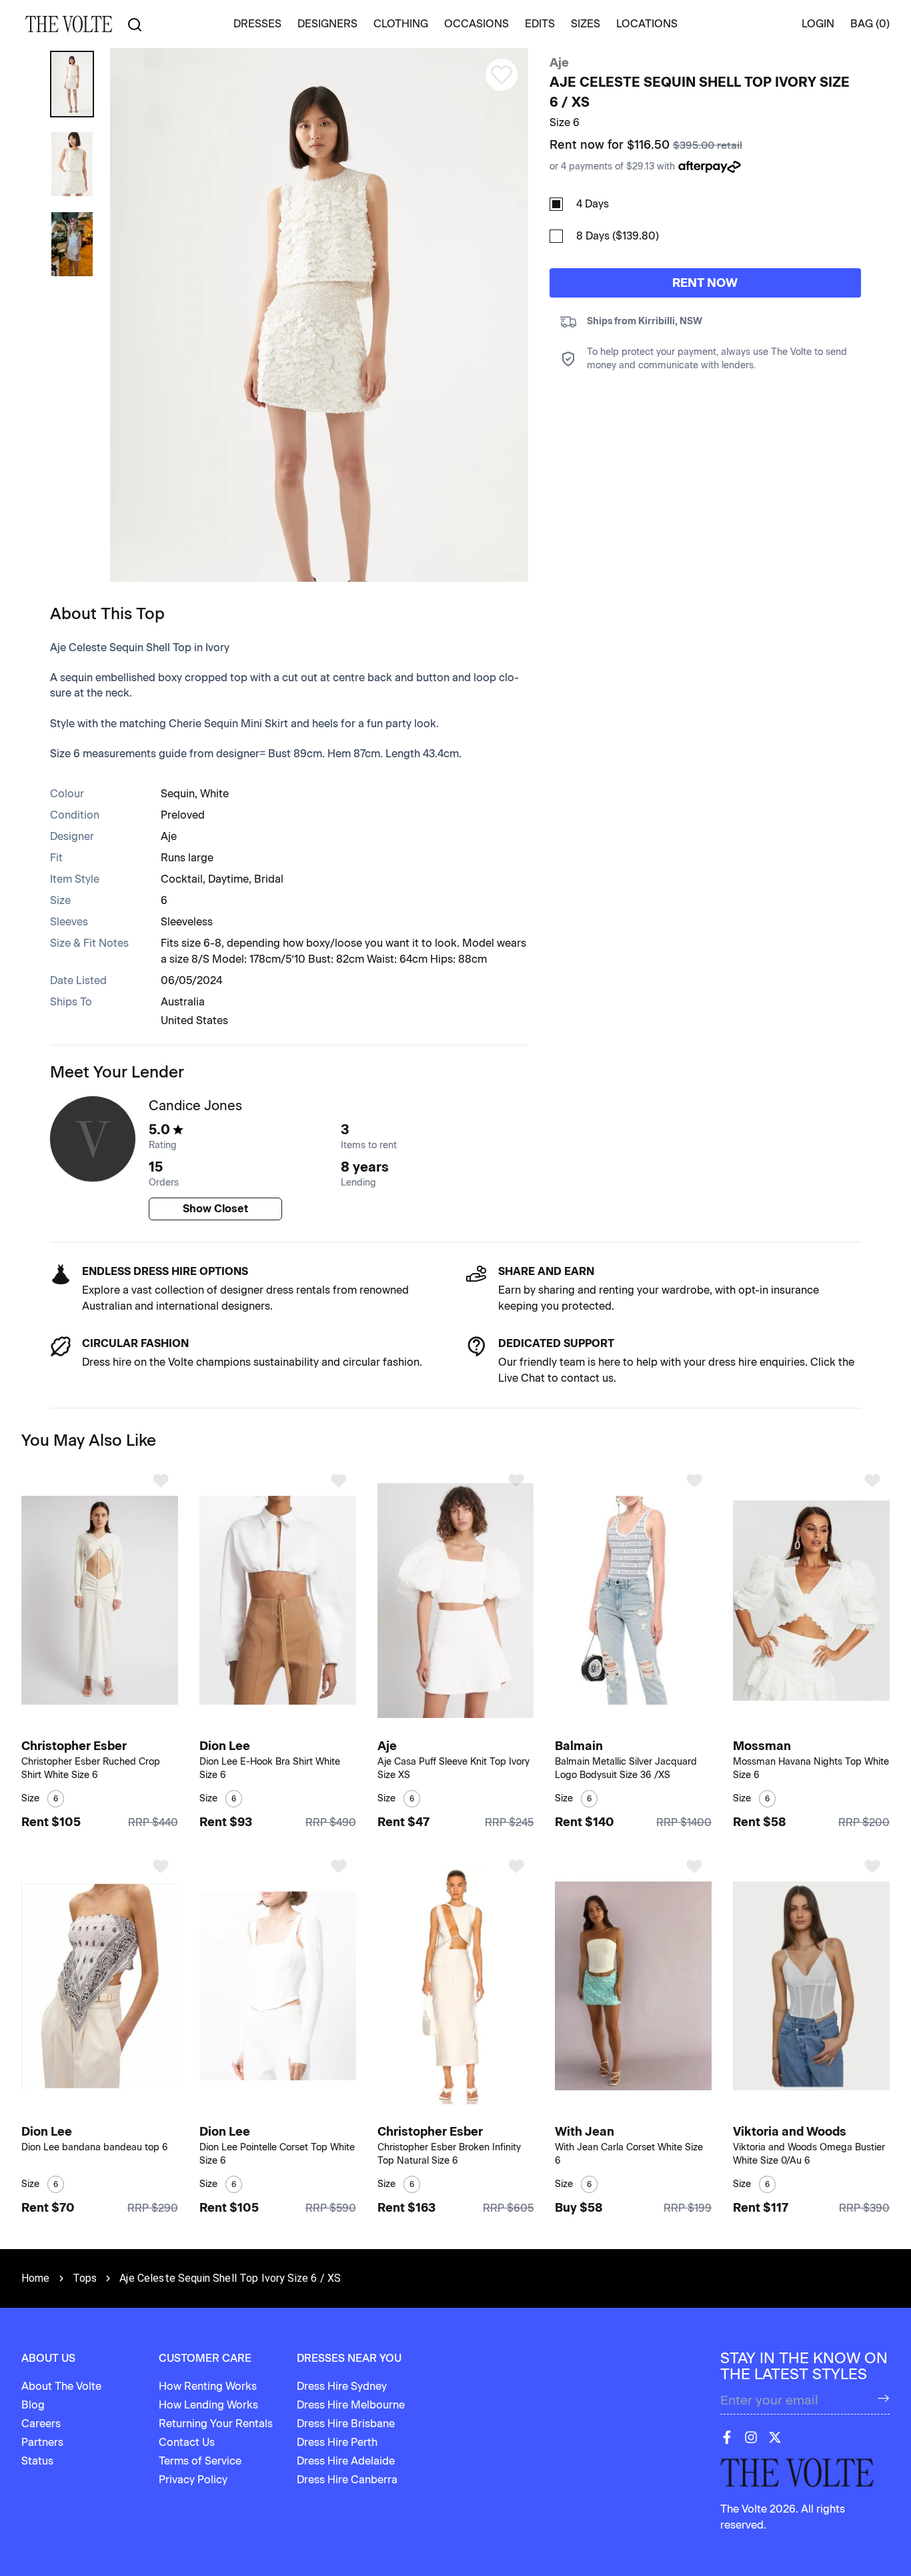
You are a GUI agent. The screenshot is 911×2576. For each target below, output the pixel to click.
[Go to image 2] (105, 1726)
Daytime (228, 879)
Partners (42, 2442)
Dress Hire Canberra (347, 2480)
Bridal (269, 879)
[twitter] (775, 2437)
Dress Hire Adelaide (346, 2461)
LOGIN (818, 24)
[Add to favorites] (161, 1480)
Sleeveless (187, 922)
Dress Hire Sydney (342, 2386)
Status (37, 2461)
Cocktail (182, 879)
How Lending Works (208, 2405)
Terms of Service (200, 2461)
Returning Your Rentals (216, 2424)
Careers (41, 2424)
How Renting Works (208, 2386)
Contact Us (187, 2442)
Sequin (178, 794)
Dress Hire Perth (337, 2442)
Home (36, 2278)
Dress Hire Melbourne (351, 2405)
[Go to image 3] (283, 1726)
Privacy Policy (193, 2480)
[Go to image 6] (654, 2112)
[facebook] (727, 2437)
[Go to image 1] (96, 1726)
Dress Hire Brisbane (346, 2424)
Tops (85, 2278)
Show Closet (215, 1209)
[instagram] (751, 2437)
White (214, 794)
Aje (559, 63)
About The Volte (61, 2386)
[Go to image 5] (828, 1726)
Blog (33, 2405)
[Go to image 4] (290, 1726)
